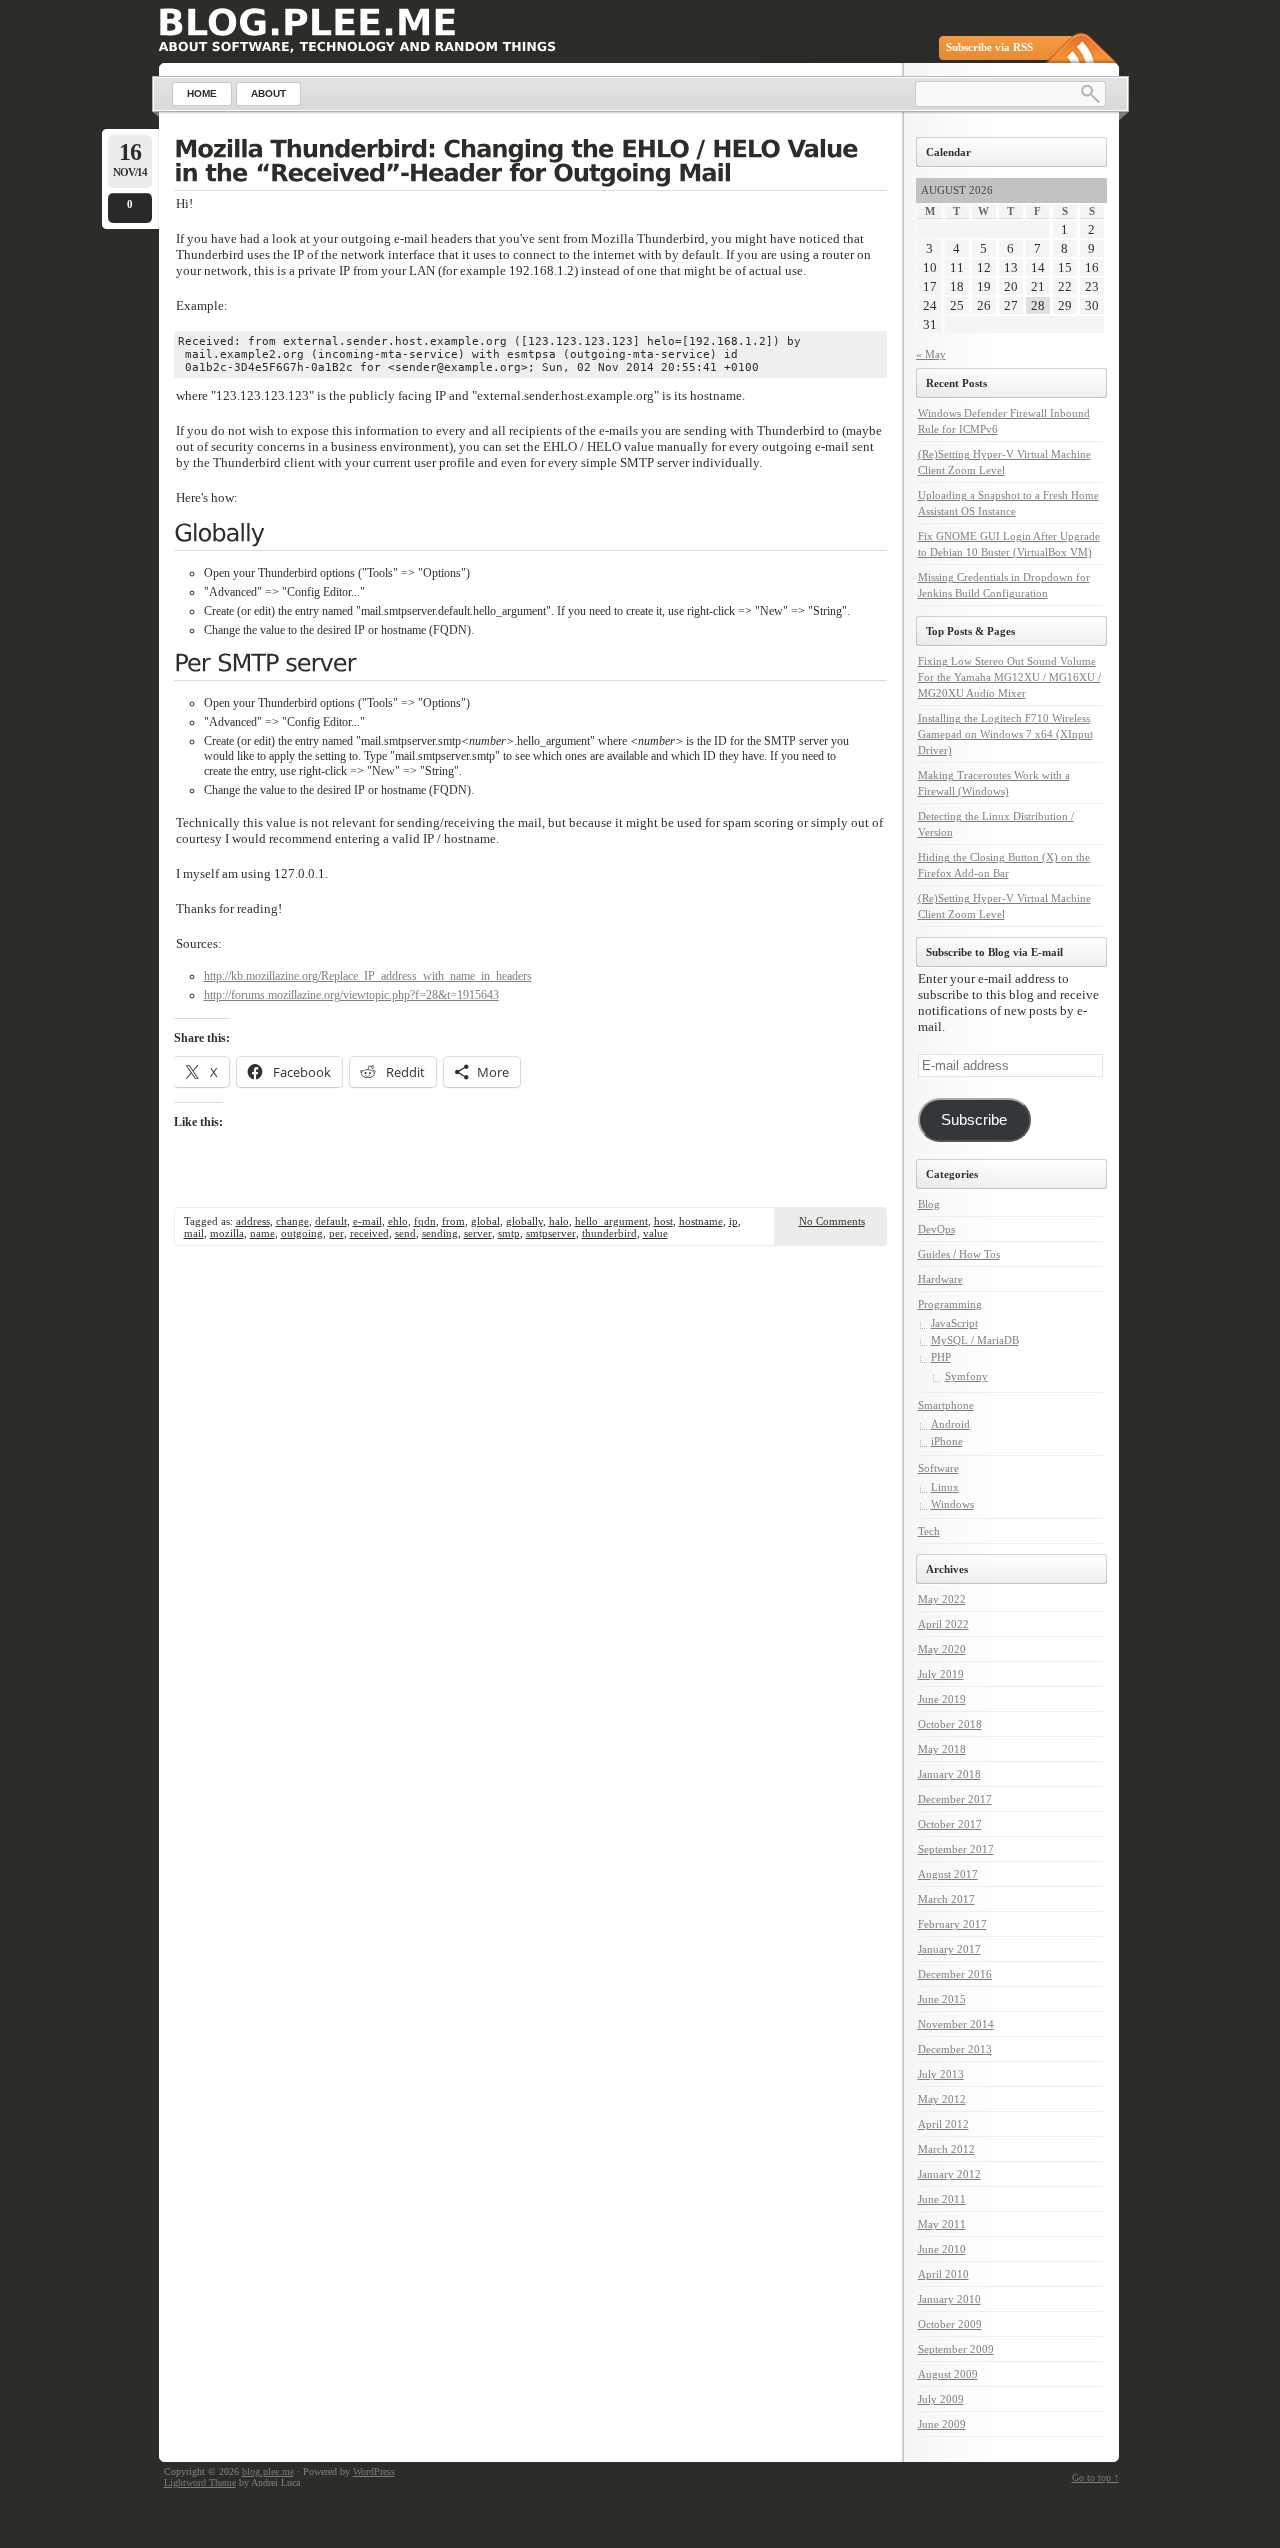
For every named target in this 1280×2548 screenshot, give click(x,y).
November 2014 (956, 2024)
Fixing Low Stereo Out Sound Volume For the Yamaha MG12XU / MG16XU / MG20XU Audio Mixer (1009, 677)
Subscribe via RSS (989, 47)
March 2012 (946, 2149)
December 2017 (955, 1799)
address (253, 1221)
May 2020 (942, 1649)
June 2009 (942, 2424)
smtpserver (551, 1233)
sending (440, 1233)
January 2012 (949, 2174)
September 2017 (956, 1849)
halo (559, 1221)
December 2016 (955, 1974)
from (453, 1221)
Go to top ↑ (1095, 2477)
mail (194, 1233)
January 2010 (949, 2299)
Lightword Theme (200, 2482)
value (655, 1233)
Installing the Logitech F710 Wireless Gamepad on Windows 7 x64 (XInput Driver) (1005, 734)
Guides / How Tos (959, 1254)
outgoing (302, 1233)
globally (524, 1221)
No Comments (832, 1221)
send (405, 1233)
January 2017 (949, 1949)
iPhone (947, 1441)
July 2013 (941, 2074)
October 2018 (950, 1724)
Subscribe (974, 1120)
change (292, 1221)
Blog (929, 1204)
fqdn (425, 1221)
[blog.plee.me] (307, 22)
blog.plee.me (268, 2471)
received (369, 1233)
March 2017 (946, 1899)
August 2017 (948, 1874)
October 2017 (950, 1824)
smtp (509, 1233)
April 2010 (943, 2274)
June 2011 (942, 2199)
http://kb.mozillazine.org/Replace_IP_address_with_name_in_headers (368, 976)
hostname (701, 1221)
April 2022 (943, 1624)
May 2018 (942, 1749)
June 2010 (942, 2249)
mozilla (227, 1233)
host (663, 1221)
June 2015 (942, 1999)
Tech (929, 1531)
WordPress (374, 2471)
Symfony (966, 1376)
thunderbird (609, 1233)
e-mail (367, 1221)
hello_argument (611, 1221)
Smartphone (946, 1405)
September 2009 (956, 2349)
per (336, 1233)
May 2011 (942, 2224)
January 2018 (949, 1774)
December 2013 (955, 2049)
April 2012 (943, 2124)
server (478, 1233)
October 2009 (950, 2324)
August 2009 (948, 2374)
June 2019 (942, 1699)
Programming (950, 1304)
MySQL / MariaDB (975, 1340)
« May (931, 354)
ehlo (398, 1221)
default (331, 1221)
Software (938, 1468)
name (262, 1233)
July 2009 (941, 2399)
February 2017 (952, 1924)
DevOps (936, 1229)
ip (733, 1221)
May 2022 (942, 1599)
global (485, 1221)
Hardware (940, 1279)
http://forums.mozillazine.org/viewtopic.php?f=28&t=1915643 (351, 995)
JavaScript (954, 1323)
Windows (952, 1504)
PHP (941, 1357)
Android (950, 1424)
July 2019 (941, 1674)
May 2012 (942, 2099)
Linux (945, 1487)
